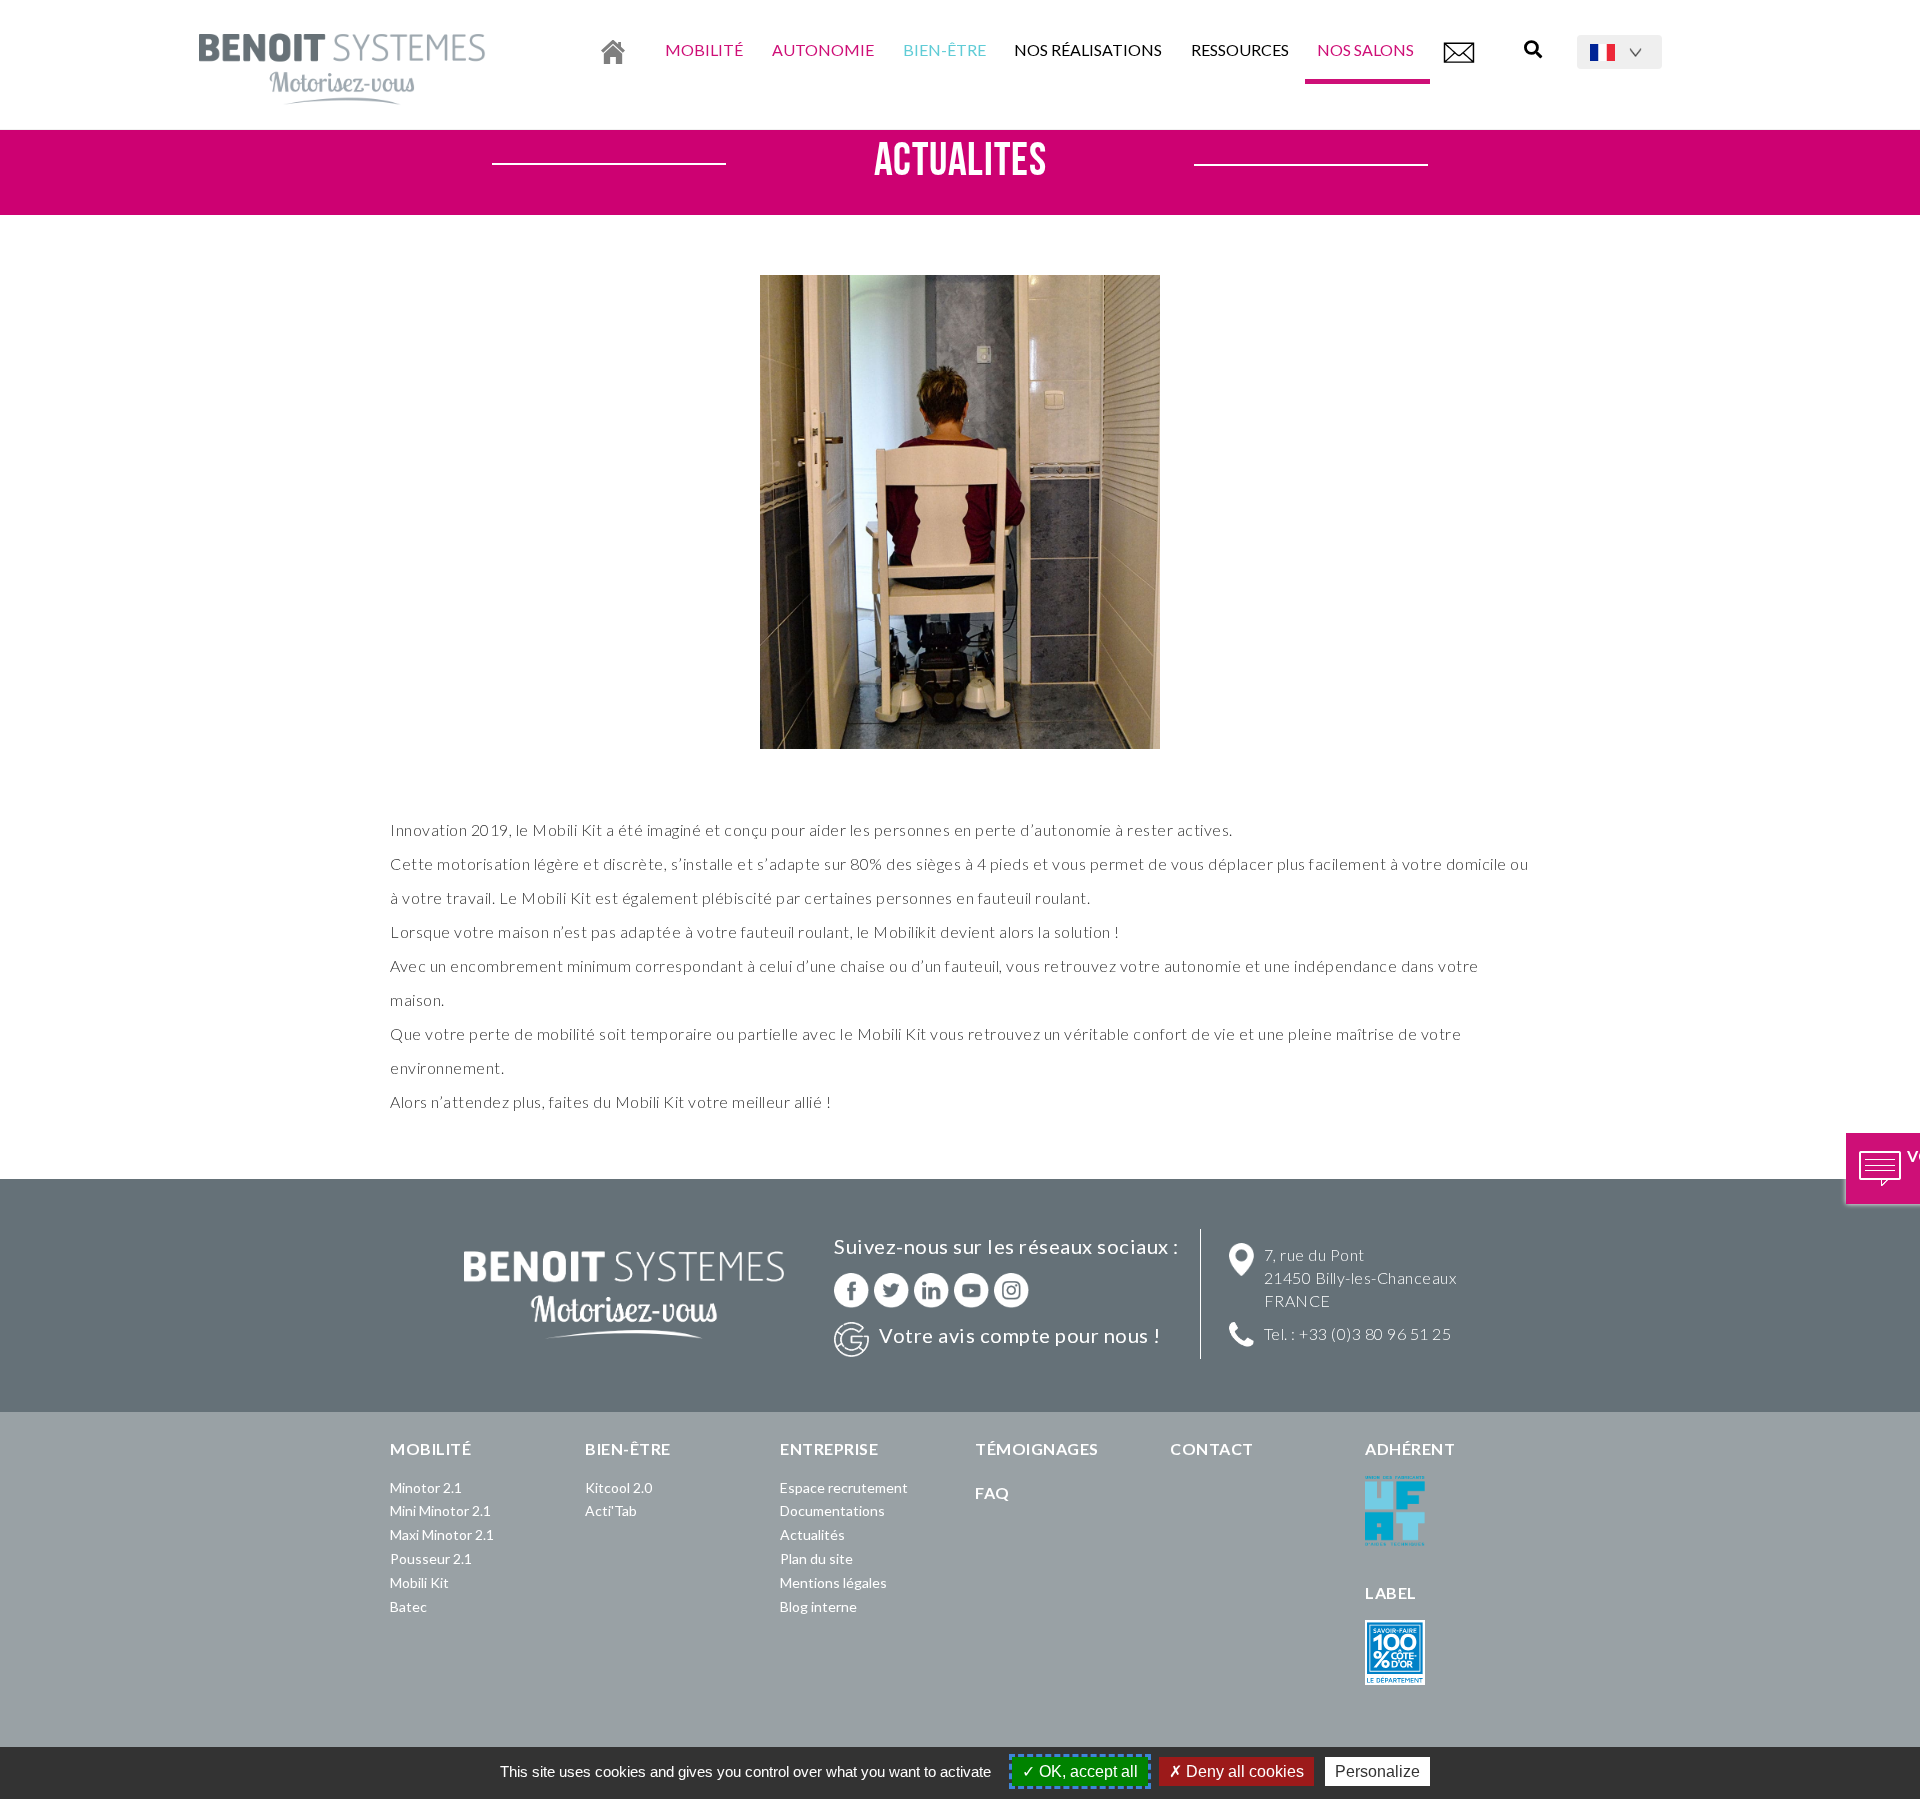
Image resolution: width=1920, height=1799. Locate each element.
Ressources (1240, 49)
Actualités (812, 1534)
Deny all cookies (1243, 1771)
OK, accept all (1086, 1771)
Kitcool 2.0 (618, 1487)
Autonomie (823, 49)
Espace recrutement (844, 1487)
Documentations (832, 1510)
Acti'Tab (611, 1510)
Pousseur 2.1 (431, 1558)
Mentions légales (833, 1582)
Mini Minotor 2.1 (440, 1510)
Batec (408, 1606)
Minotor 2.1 (426, 1487)
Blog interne (818, 1606)
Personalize (1377, 1771)
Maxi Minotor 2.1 (442, 1534)
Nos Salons (1367, 49)
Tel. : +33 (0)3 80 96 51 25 (1358, 1333)
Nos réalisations (1088, 49)
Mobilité (704, 49)
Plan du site (816, 1558)
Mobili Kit (419, 1582)
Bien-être (944, 49)
